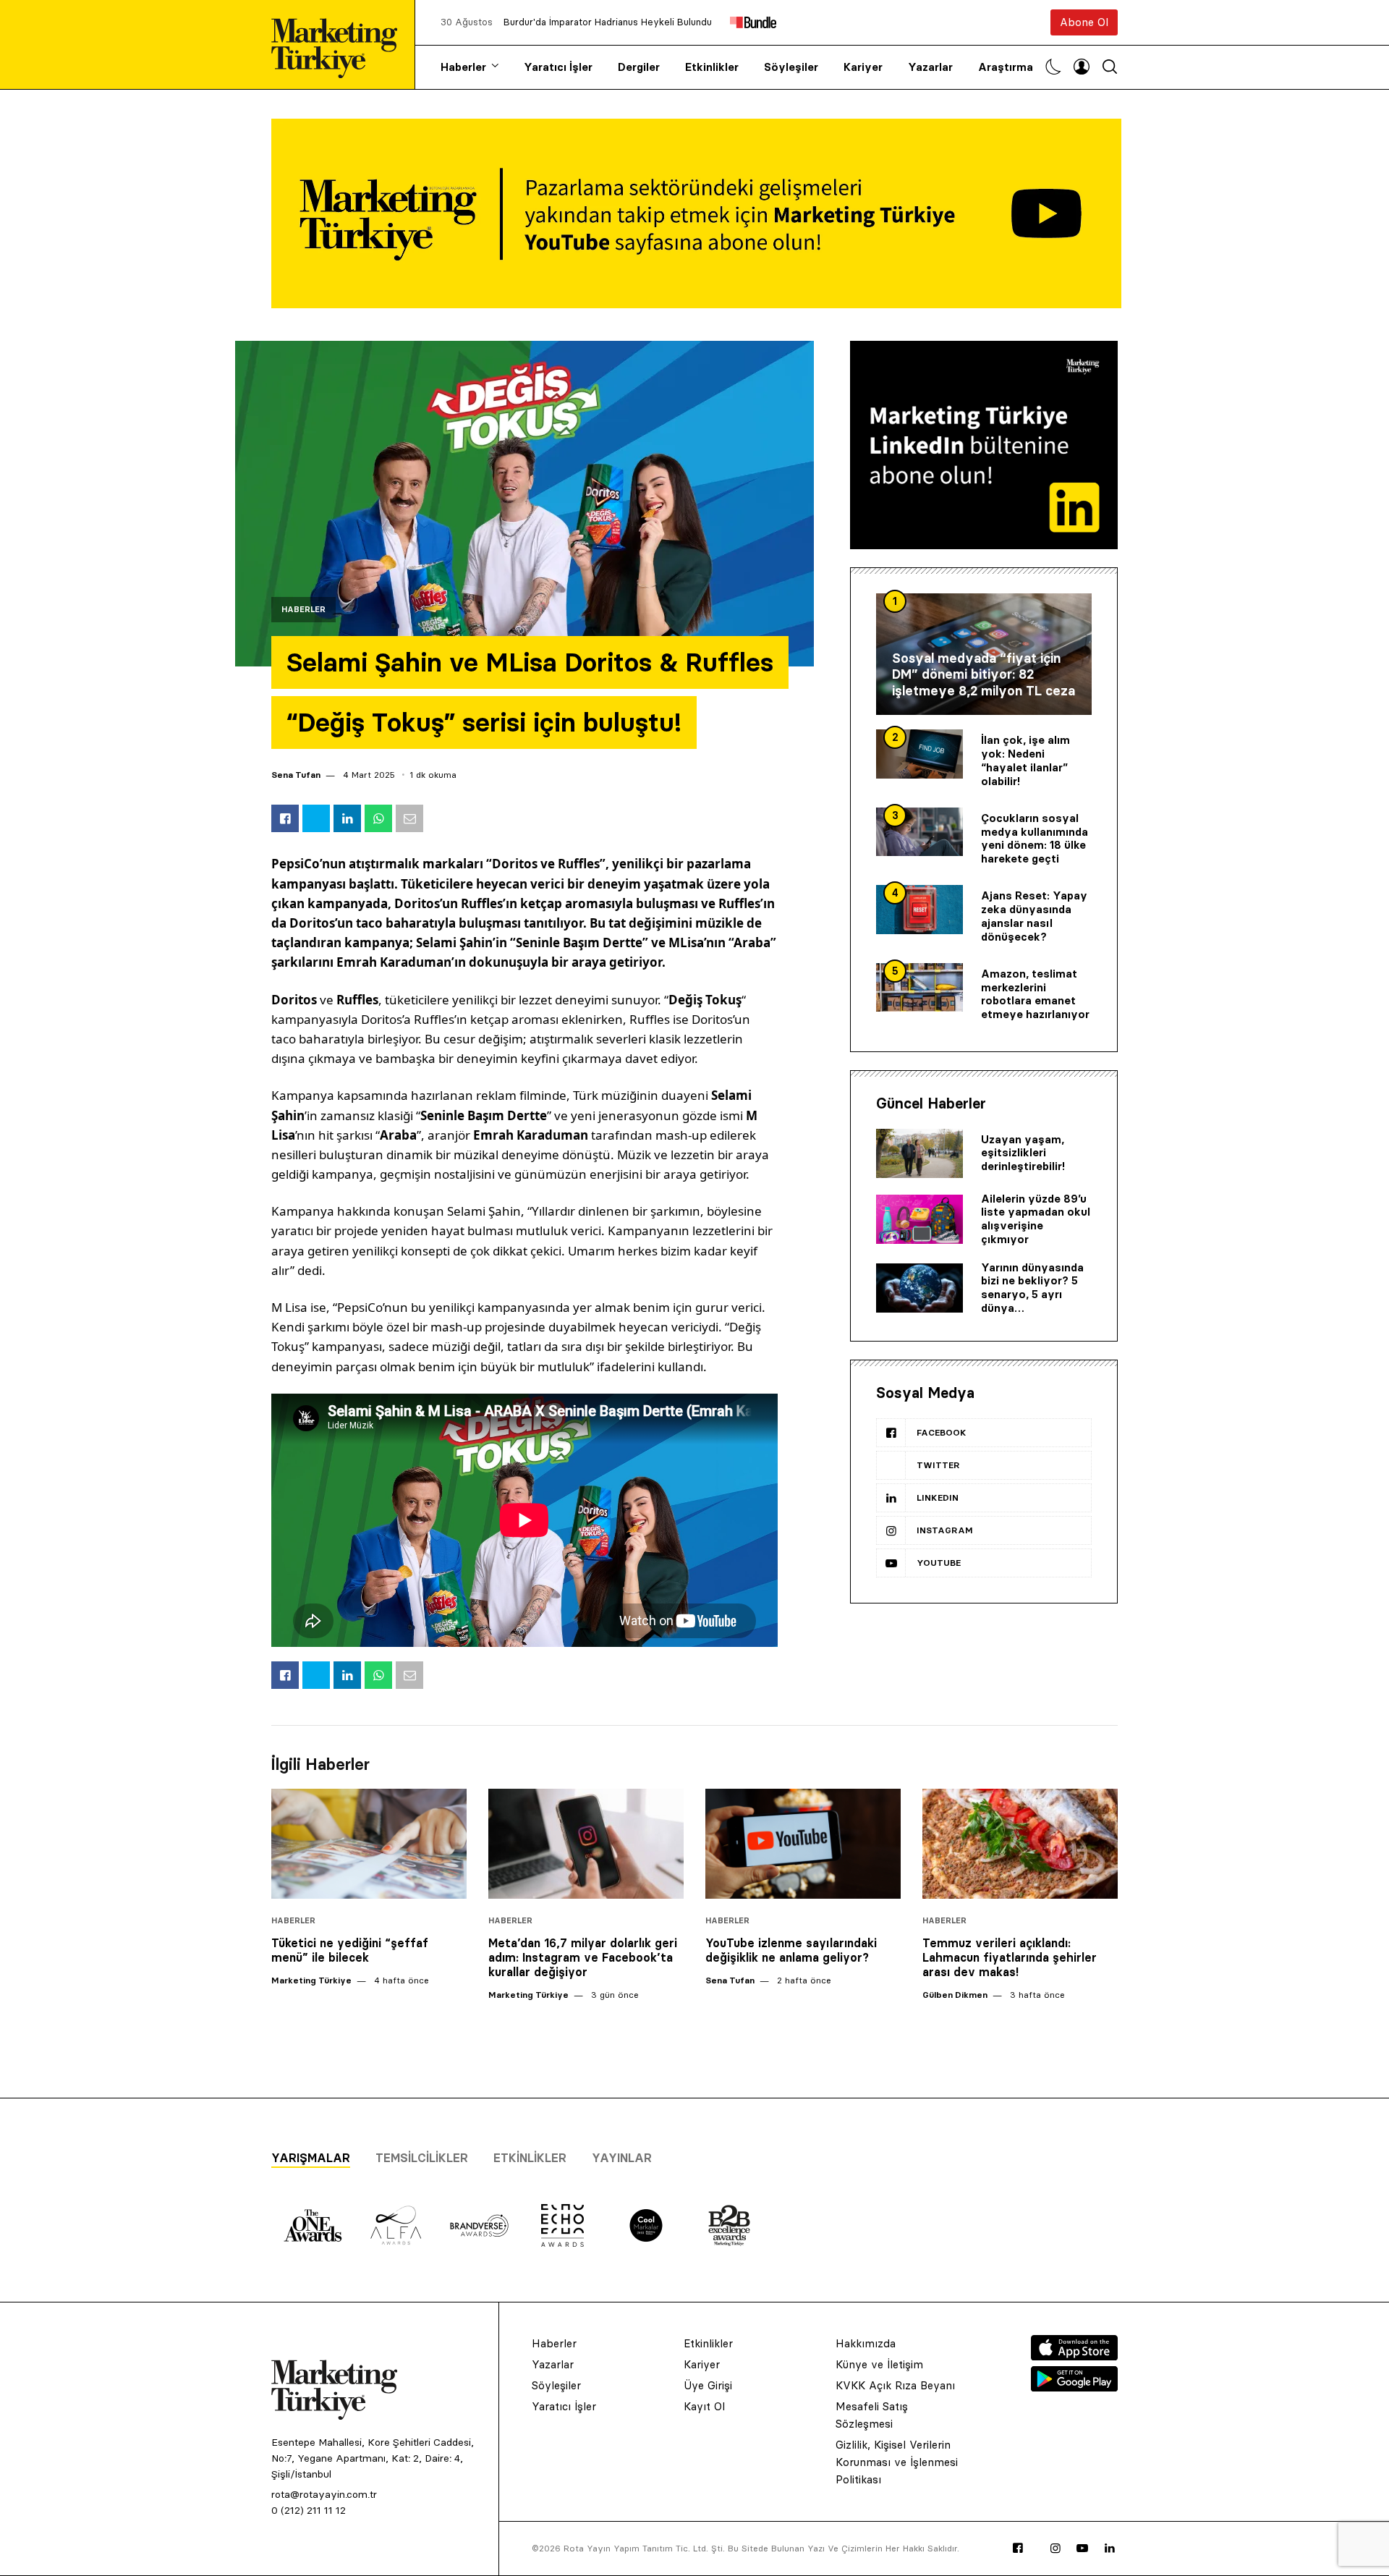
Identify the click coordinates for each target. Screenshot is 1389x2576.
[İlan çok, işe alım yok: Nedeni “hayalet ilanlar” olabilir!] (919, 754)
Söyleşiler (791, 67)
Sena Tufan (296, 775)
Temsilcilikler (422, 2158)
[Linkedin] (1110, 2549)
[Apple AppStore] (1074, 2356)
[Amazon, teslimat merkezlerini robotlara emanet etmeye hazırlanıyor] (919, 988)
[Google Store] (1074, 2387)
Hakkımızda (866, 2343)
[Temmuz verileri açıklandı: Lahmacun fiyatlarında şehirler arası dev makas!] (1020, 1844)
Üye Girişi (708, 2385)
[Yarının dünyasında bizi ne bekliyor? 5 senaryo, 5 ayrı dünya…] (919, 1288)
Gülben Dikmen (955, 1995)
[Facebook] (1018, 2549)
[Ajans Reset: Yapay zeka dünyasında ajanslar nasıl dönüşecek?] (919, 910)
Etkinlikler (712, 67)
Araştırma (1006, 67)
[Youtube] (1082, 2549)
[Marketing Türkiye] (340, 45)
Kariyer (863, 67)
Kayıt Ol (704, 2406)
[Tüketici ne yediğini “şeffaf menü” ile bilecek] (369, 1844)
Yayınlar (622, 2158)
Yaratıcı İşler (558, 67)
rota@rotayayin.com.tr (324, 2494)
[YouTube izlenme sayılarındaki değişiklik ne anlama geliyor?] (803, 1844)
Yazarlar (930, 67)
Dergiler (639, 67)
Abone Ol (1084, 22)
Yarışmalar (311, 2158)
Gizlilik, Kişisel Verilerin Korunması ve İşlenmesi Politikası (897, 2462)
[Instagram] (1055, 2549)
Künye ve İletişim (879, 2364)
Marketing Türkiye (311, 1980)
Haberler (463, 67)
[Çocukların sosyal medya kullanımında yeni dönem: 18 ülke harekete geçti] (919, 832)
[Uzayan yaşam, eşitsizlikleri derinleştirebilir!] (919, 1153)
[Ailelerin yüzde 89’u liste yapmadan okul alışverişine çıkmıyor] (919, 1219)
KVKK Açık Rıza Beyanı (895, 2385)
